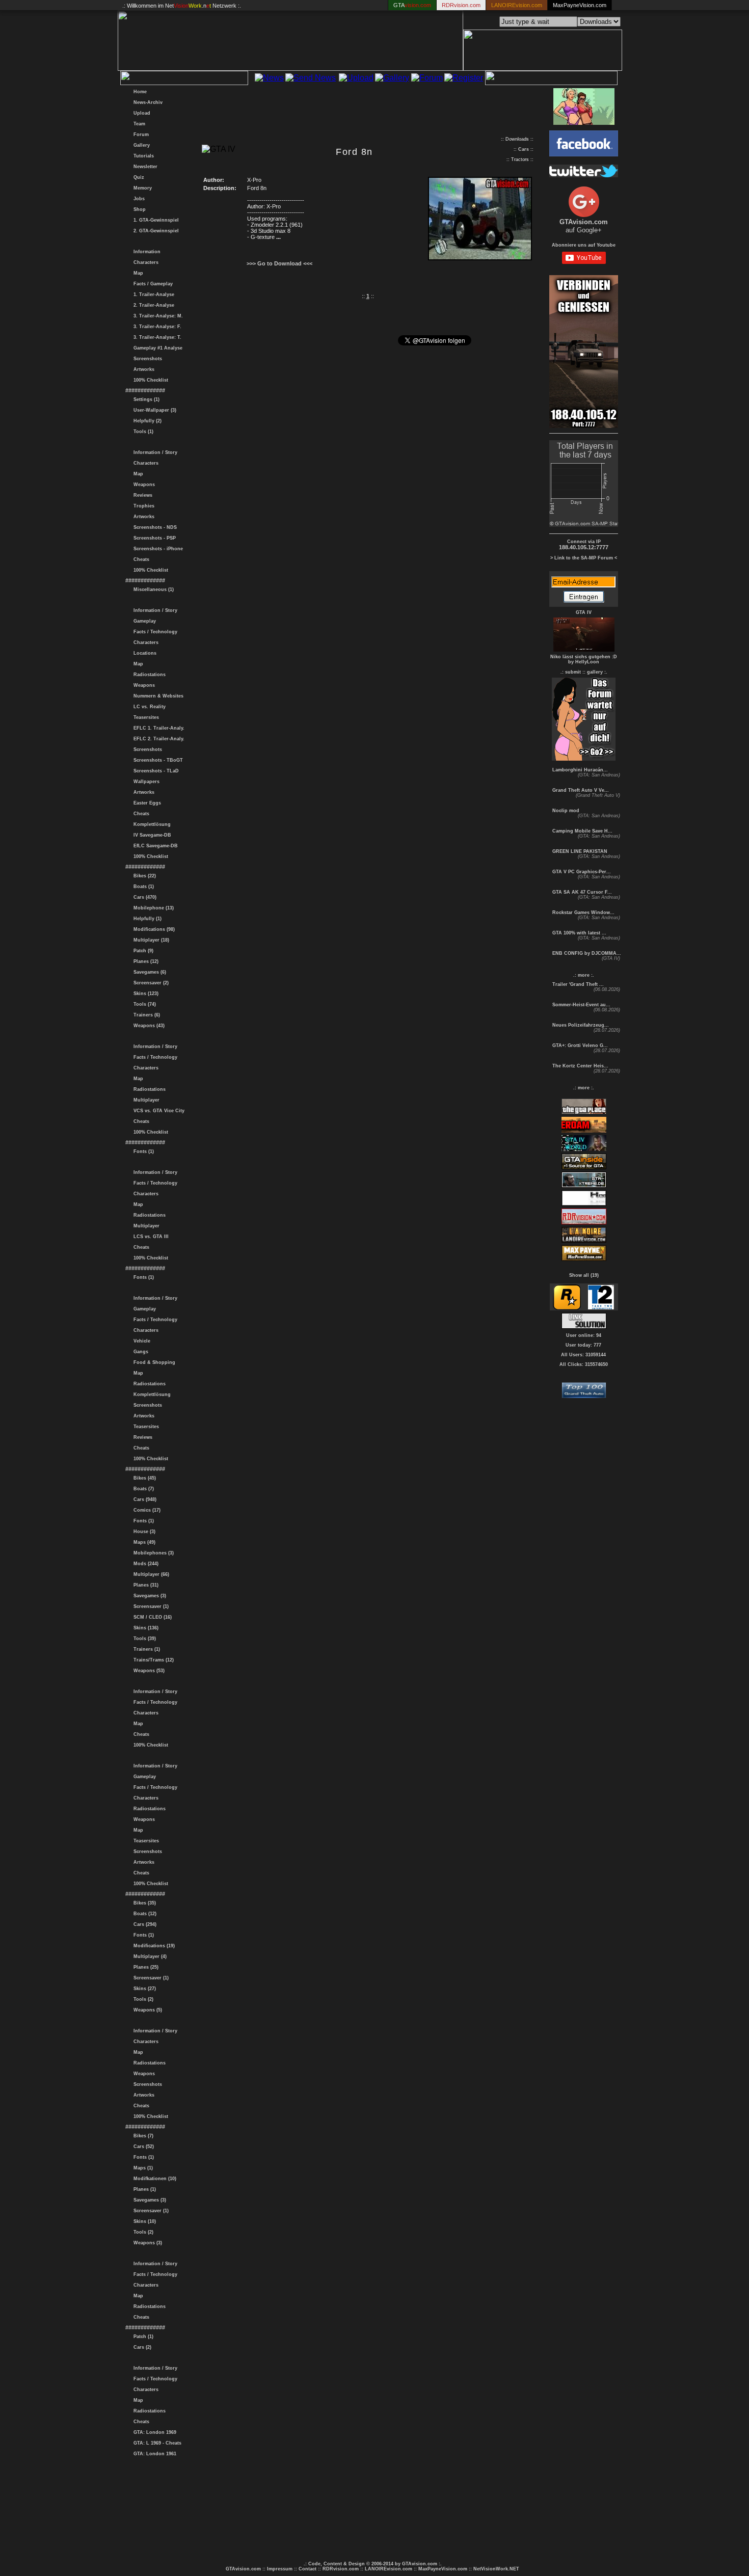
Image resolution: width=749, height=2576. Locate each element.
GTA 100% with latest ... (579, 933)
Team (138, 124)
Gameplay (143, 621)
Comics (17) (145, 1510)
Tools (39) (143, 1639)
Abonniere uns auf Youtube (584, 245)
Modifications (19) (153, 1946)
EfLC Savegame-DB (154, 846)
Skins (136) (144, 1628)
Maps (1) (142, 2168)
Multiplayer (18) (150, 940)
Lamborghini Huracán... (579, 770)
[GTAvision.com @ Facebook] (584, 154)
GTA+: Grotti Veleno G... (579, 1045)
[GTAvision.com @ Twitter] (584, 175)
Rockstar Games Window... (583, 913)
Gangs (139, 1352)
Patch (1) (142, 2337)
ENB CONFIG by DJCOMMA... (586, 953)
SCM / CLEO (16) (151, 1617)
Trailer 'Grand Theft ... (577, 984)
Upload (140, 113)
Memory (141, 188)
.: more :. (584, 975)
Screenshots (146, 359)
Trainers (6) (145, 1015)
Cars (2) (141, 2347)
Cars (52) (142, 2146)
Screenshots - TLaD (155, 771)
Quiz (137, 177)
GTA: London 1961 (153, 2454)
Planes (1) (143, 2189)
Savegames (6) (148, 972)
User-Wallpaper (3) (153, 410)
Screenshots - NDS (154, 527)
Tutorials (142, 156)
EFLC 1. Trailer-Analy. (157, 728)
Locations (143, 653)
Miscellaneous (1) (152, 589)
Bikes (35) (143, 1903)
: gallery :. (596, 672)
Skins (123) (144, 994)
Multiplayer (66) (150, 1574)
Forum (140, 135)
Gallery (140, 145)
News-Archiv (146, 102)
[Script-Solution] (584, 1326)
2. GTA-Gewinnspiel (155, 231)
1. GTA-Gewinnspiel (155, 220)
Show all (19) (584, 1275)
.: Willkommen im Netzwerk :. (182, 6)
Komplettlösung (151, 824)
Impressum (280, 2569)
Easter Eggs (146, 803)
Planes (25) (144, 1967)
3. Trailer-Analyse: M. (157, 316)
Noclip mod (565, 811)
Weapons (143, 485)
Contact (307, 2569)
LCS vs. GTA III (150, 1237)
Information (145, 252)
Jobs (138, 199)
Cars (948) (143, 1499)
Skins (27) (143, 1989)
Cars (524, 149)
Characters (144, 262)
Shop (138, 209)
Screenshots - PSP (153, 538)
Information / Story (154, 452)
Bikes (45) (143, 1478)
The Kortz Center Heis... (580, 1066)
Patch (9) (142, 951)
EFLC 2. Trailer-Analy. (157, 739)
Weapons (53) (148, 1671)
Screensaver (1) (150, 1606)
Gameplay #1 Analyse (156, 348)
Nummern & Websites (157, 696)
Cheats (140, 559)
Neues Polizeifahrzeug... (580, 1025)
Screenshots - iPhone (157, 549)
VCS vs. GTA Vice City (157, 1111)
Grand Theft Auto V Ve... (580, 790)
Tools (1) (142, 432)
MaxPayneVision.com (580, 5)
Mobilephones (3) (152, 1553)
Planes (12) (144, 961)
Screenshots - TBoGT (157, 760)
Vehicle (140, 1341)
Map (137, 273)
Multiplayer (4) (149, 1956)
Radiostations (148, 675)
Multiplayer (145, 1100)
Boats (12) (143, 1914)
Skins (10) (143, 2221)
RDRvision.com (341, 2569)
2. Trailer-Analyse (152, 305)
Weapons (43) (148, 1026)
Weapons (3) (146, 2243)
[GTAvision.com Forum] (584, 758)
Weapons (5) (146, 2010)
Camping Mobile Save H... (582, 831)
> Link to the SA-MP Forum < (584, 558)
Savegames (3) (148, 1596)
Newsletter (144, 167)
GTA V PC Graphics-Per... (581, 872)
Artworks (142, 369)
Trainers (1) (145, 1649)
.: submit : (572, 672)
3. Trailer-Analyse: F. (156, 327)
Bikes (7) (142, 2136)
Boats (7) (142, 1489)
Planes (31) (144, 1585)
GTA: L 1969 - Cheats (156, 2443)
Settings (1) (145, 399)
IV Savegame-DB (151, 835)
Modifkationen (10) (153, 2179)
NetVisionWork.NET (496, 2569)
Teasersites (145, 717)
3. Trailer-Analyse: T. (156, 337)
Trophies (142, 506)
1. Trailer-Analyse (152, 294)
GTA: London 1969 (153, 2432)
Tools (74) (143, 1004)
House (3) (143, 1532)
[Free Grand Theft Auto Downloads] (584, 1395)
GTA (412, 5)
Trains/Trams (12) (152, 1660)
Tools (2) (142, 1999)
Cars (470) (143, 897)
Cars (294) (143, 1924)
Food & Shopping (153, 1362)
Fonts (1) (142, 1151)
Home (139, 92)
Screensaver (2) (150, 983)
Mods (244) (144, 1564)
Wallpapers (145, 782)
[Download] (480, 258)
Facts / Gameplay (152, 284)
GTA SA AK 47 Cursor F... (581, 892)
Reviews (141, 495)
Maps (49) (143, 1542)
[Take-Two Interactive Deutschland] (601, 1308)
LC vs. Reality (148, 707)
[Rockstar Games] (567, 1308)
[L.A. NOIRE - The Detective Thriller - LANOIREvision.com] (584, 1241)
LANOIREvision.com (389, 2569)
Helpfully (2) (146, 421)
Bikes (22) (143, 876)
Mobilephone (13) (152, 908)
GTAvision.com (243, 2569)
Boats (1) (142, 887)
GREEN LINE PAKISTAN (579, 851)
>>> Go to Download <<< (279, 263)
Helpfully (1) (146, 919)
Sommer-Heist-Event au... (581, 1005)
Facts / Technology (154, 632)
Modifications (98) (153, 929)
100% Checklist (149, 380)
